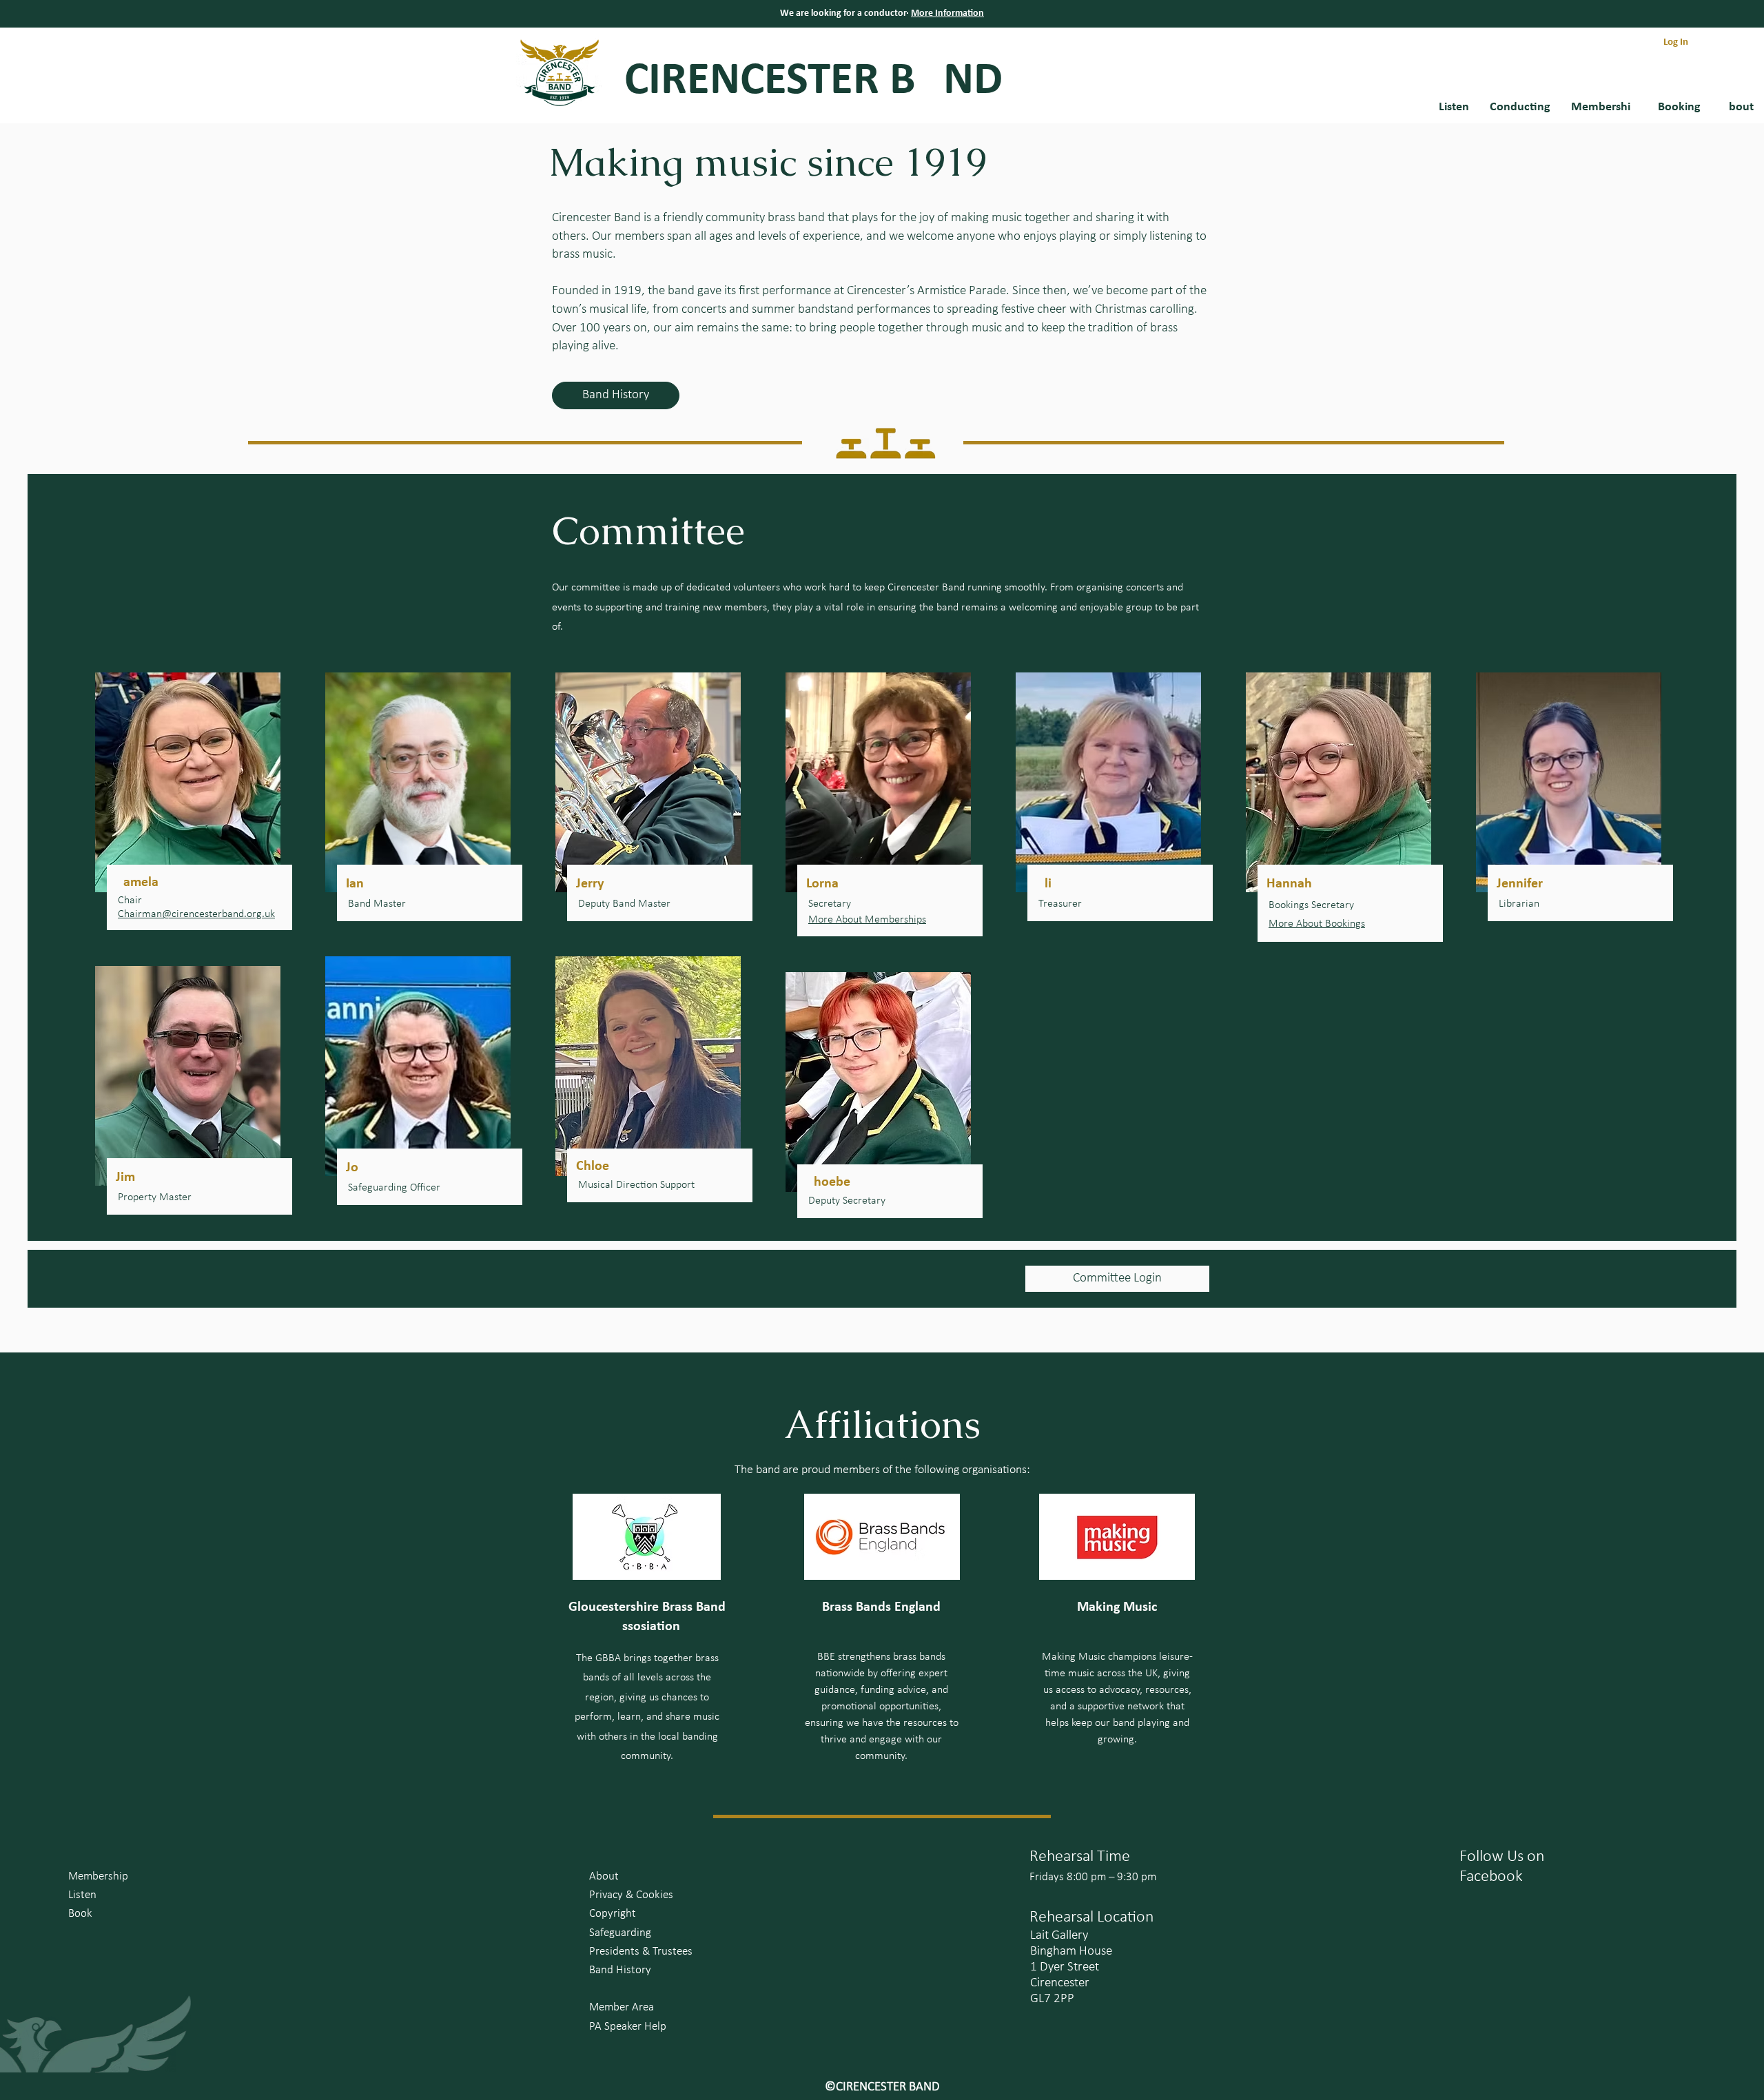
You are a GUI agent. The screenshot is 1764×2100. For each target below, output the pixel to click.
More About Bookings (1317, 924)
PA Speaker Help (628, 2027)
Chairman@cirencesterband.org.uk (196, 914)
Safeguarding (620, 1933)
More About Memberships (867, 920)
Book (80, 1914)
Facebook (1491, 1877)
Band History (620, 1970)
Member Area (622, 2007)
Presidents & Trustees (641, 1952)
